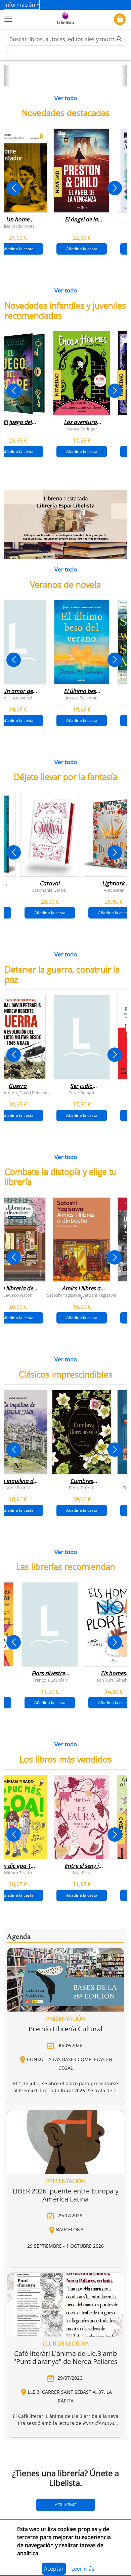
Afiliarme (66, 2505)
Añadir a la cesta (82, 249)
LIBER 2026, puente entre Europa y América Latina (65, 2195)
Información (20, 5)
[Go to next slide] (115, 188)
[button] (7, 76)
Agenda (19, 1937)
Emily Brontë (82, 1487)
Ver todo (66, 98)
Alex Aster (114, 890)
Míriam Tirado (18, 1872)
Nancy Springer (82, 428)
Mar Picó (82, 1872)
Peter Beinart (82, 1092)
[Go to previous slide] (14, 188)
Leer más (83, 2569)
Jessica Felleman (82, 697)
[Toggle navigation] (8, 19)
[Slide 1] (61, 79)
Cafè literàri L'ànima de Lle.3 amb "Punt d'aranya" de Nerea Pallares (65, 2357)
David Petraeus (35, 1092)
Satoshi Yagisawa (64, 1295)
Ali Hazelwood (18, 697)
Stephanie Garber (50, 890)
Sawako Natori (18, 1295)
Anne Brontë (18, 1487)
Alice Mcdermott (18, 226)
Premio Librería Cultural (65, 2029)
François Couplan (50, 1680)
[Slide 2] (70, 79)
